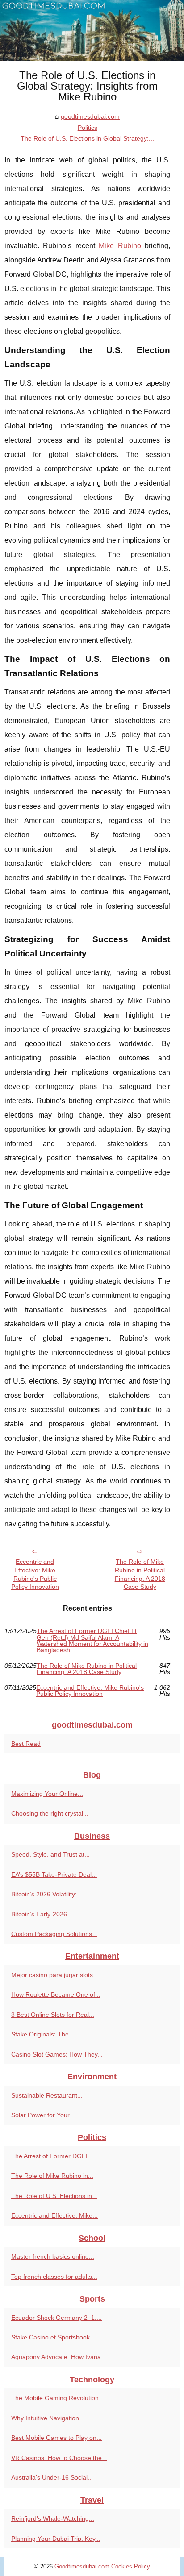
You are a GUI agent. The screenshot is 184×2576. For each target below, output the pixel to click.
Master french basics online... (53, 2256)
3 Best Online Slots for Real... (53, 2015)
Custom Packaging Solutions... (54, 1934)
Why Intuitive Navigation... (48, 2418)
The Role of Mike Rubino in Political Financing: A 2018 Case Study (140, 1574)
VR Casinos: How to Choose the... (59, 2458)
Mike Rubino (120, 246)
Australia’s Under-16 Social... (52, 2477)
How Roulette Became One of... (56, 1994)
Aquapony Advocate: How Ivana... (59, 2357)
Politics (88, 128)
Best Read (26, 1744)
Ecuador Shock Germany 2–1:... (56, 2318)
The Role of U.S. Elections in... (54, 2196)
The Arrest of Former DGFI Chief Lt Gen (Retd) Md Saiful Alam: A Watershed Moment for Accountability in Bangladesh (92, 1641)
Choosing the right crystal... (50, 1813)
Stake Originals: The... (43, 2034)
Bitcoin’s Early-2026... (42, 1914)
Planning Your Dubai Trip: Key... (56, 2539)
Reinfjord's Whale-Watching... (53, 2518)
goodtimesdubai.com (90, 116)
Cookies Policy (131, 2566)
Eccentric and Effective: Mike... (54, 2215)
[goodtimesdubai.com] (92, 31)
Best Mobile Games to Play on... (56, 2438)
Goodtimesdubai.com (82, 2566)
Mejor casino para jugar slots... (55, 1975)
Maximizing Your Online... (47, 1794)
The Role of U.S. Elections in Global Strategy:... (87, 138)
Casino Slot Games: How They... (57, 2054)
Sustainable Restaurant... (47, 2095)
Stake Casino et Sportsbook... (53, 2337)
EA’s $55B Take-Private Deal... (54, 1874)
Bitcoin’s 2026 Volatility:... (47, 1894)
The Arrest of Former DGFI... (52, 2156)
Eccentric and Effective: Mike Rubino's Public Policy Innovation (35, 1574)
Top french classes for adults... (54, 2277)
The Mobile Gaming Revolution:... (59, 2398)
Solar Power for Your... (43, 2115)
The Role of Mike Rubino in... (52, 2176)
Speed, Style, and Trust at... (50, 1854)
